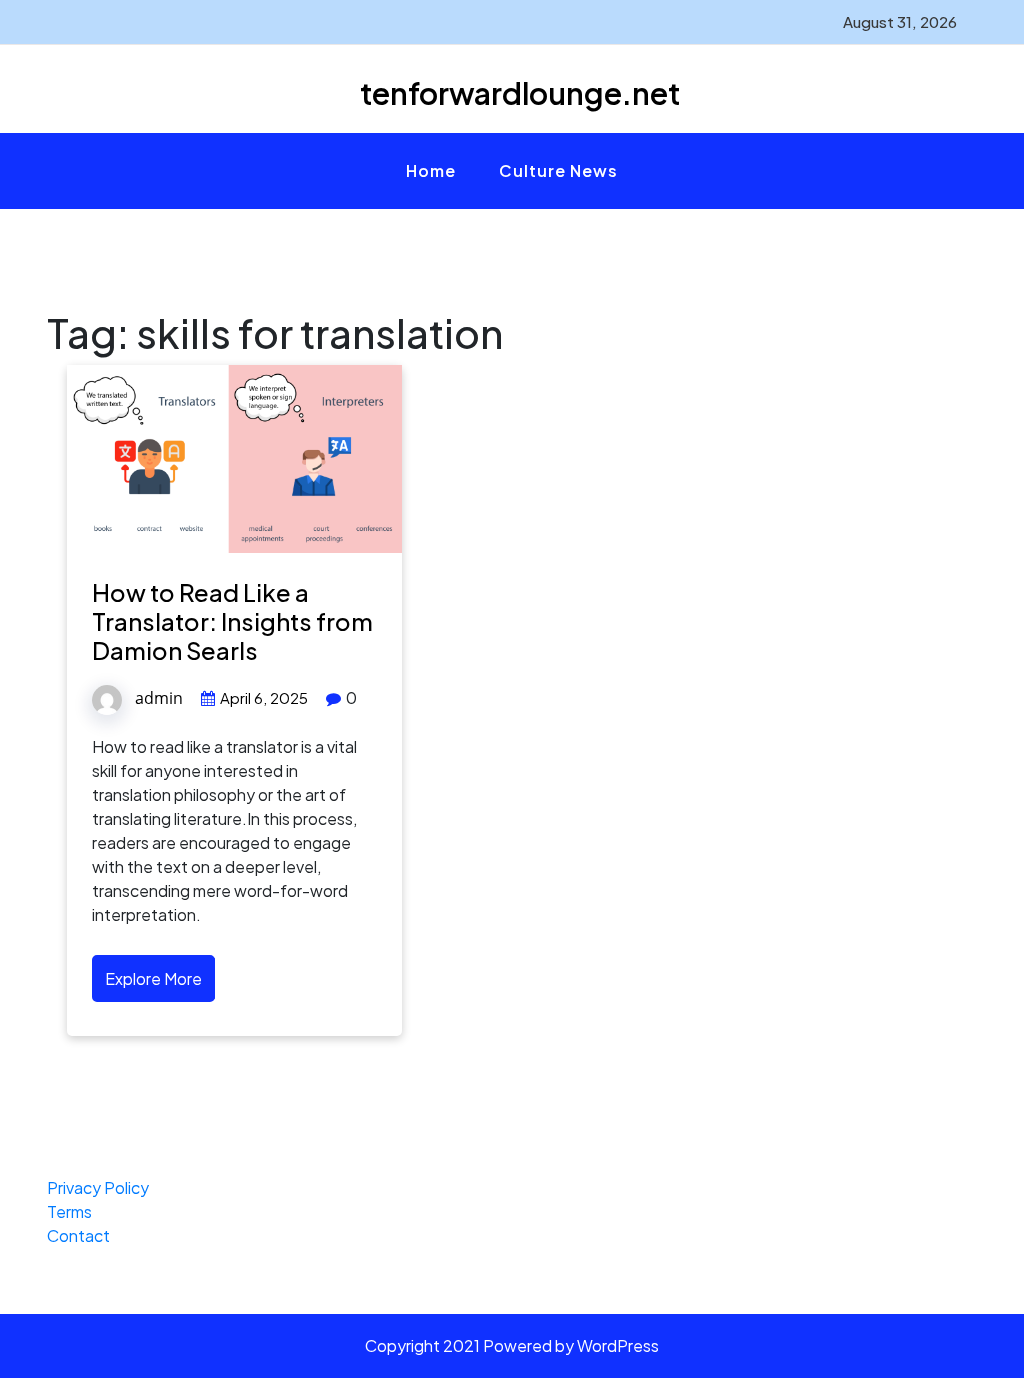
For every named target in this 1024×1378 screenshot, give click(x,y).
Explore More (153, 978)
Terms (69, 1211)
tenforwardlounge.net (520, 93)
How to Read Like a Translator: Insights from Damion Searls (232, 621)
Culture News (558, 170)
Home (431, 170)
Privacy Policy (98, 1187)
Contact (78, 1235)
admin (159, 698)
